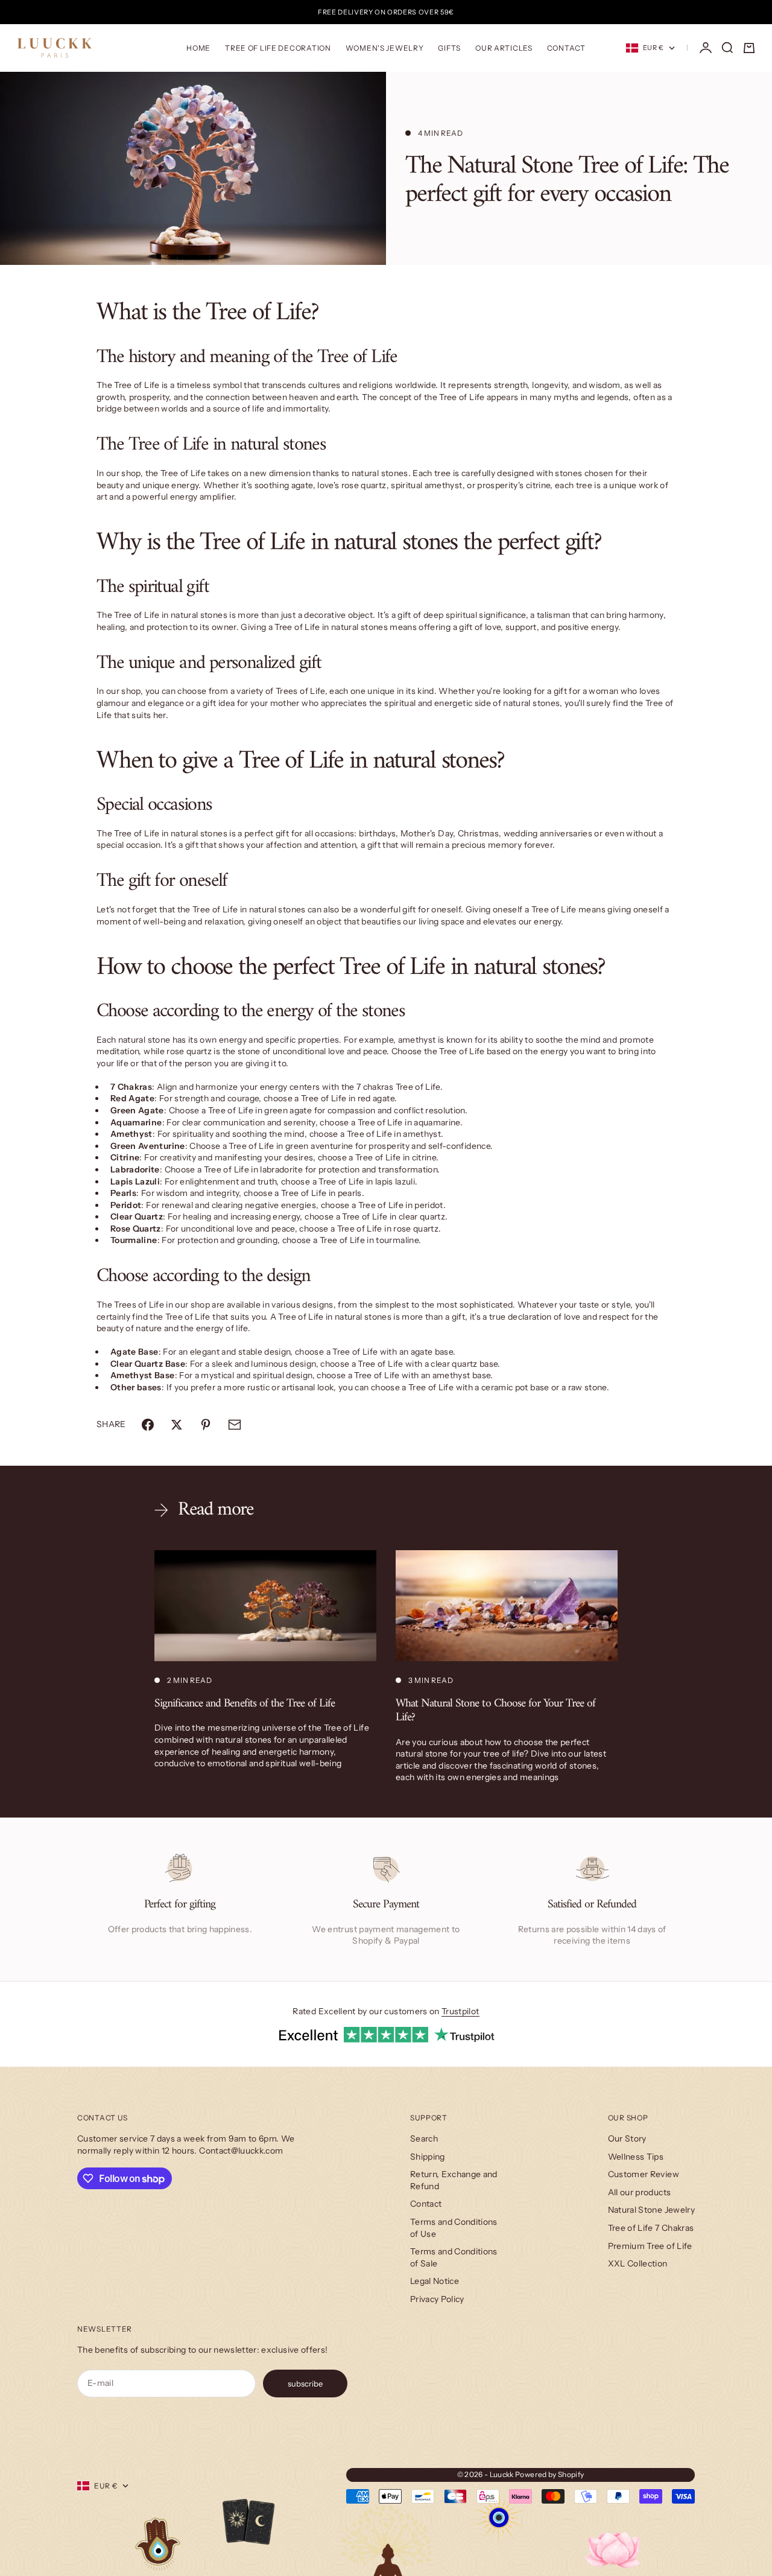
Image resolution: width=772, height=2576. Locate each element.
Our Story (627, 2139)
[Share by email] (235, 1425)
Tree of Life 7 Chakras (651, 2228)
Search (424, 2139)
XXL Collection (638, 2263)
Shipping (428, 2157)
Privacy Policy (437, 2299)
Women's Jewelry (385, 48)
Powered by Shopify (549, 2474)
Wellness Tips (636, 2157)
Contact (566, 48)
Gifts (449, 48)
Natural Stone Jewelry (651, 2210)
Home (198, 48)
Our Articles (504, 48)
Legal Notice (435, 2281)
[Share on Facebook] (148, 1425)
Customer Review (644, 2174)
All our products (640, 2192)
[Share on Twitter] (177, 1425)
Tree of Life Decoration (278, 48)
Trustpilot (460, 2011)
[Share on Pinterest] (206, 1425)
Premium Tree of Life (650, 2246)
